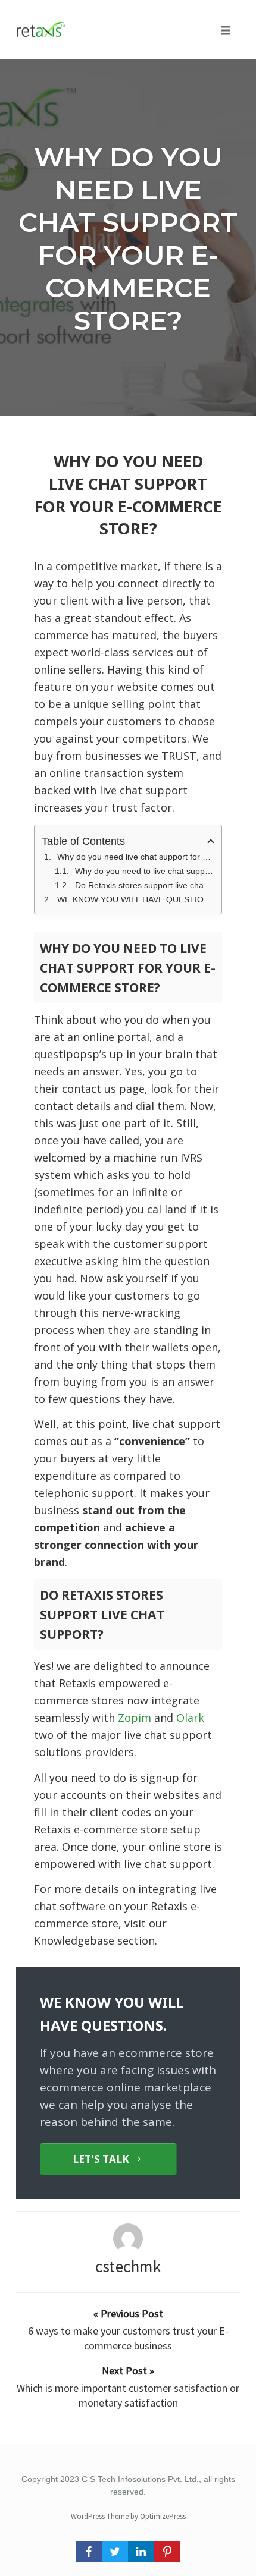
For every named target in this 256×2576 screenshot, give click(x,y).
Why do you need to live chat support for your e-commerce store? (145, 871)
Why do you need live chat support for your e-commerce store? (128, 238)
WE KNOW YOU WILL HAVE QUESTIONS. (136, 899)
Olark (190, 1718)
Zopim (135, 1718)
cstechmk (128, 2266)
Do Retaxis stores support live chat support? (145, 885)
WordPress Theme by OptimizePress (128, 2516)
